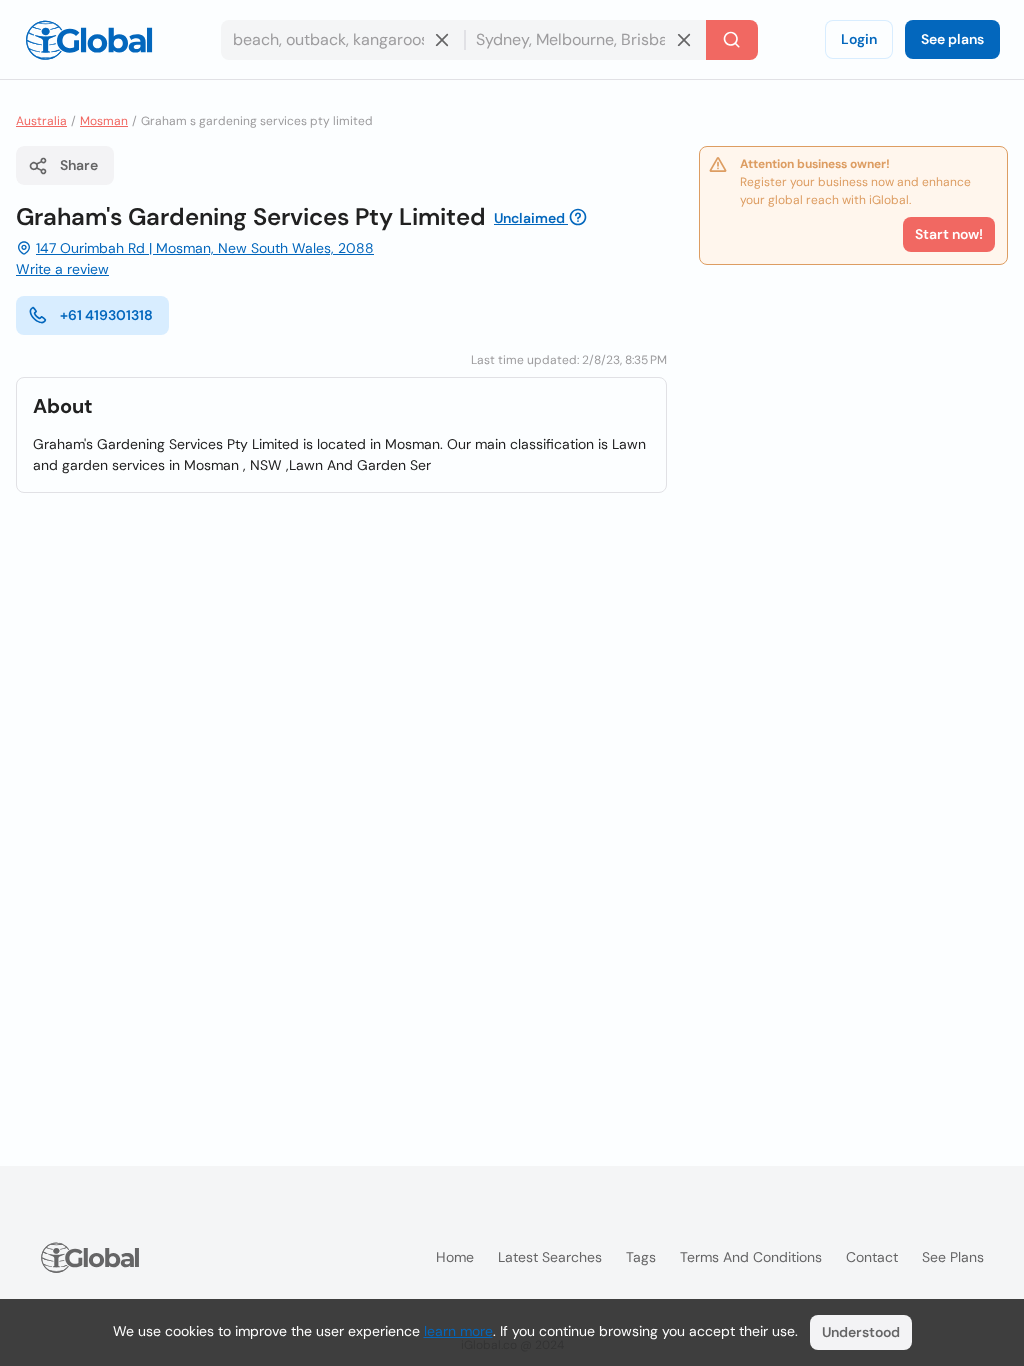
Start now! (949, 234)
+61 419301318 (106, 315)
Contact (872, 1257)
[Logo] (89, 40)
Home (455, 1257)
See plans (952, 39)
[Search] (732, 40)
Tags (641, 1257)
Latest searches (550, 1257)
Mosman (104, 121)
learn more (458, 1331)
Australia (41, 121)
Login (859, 39)
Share (79, 165)
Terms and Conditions (751, 1257)
